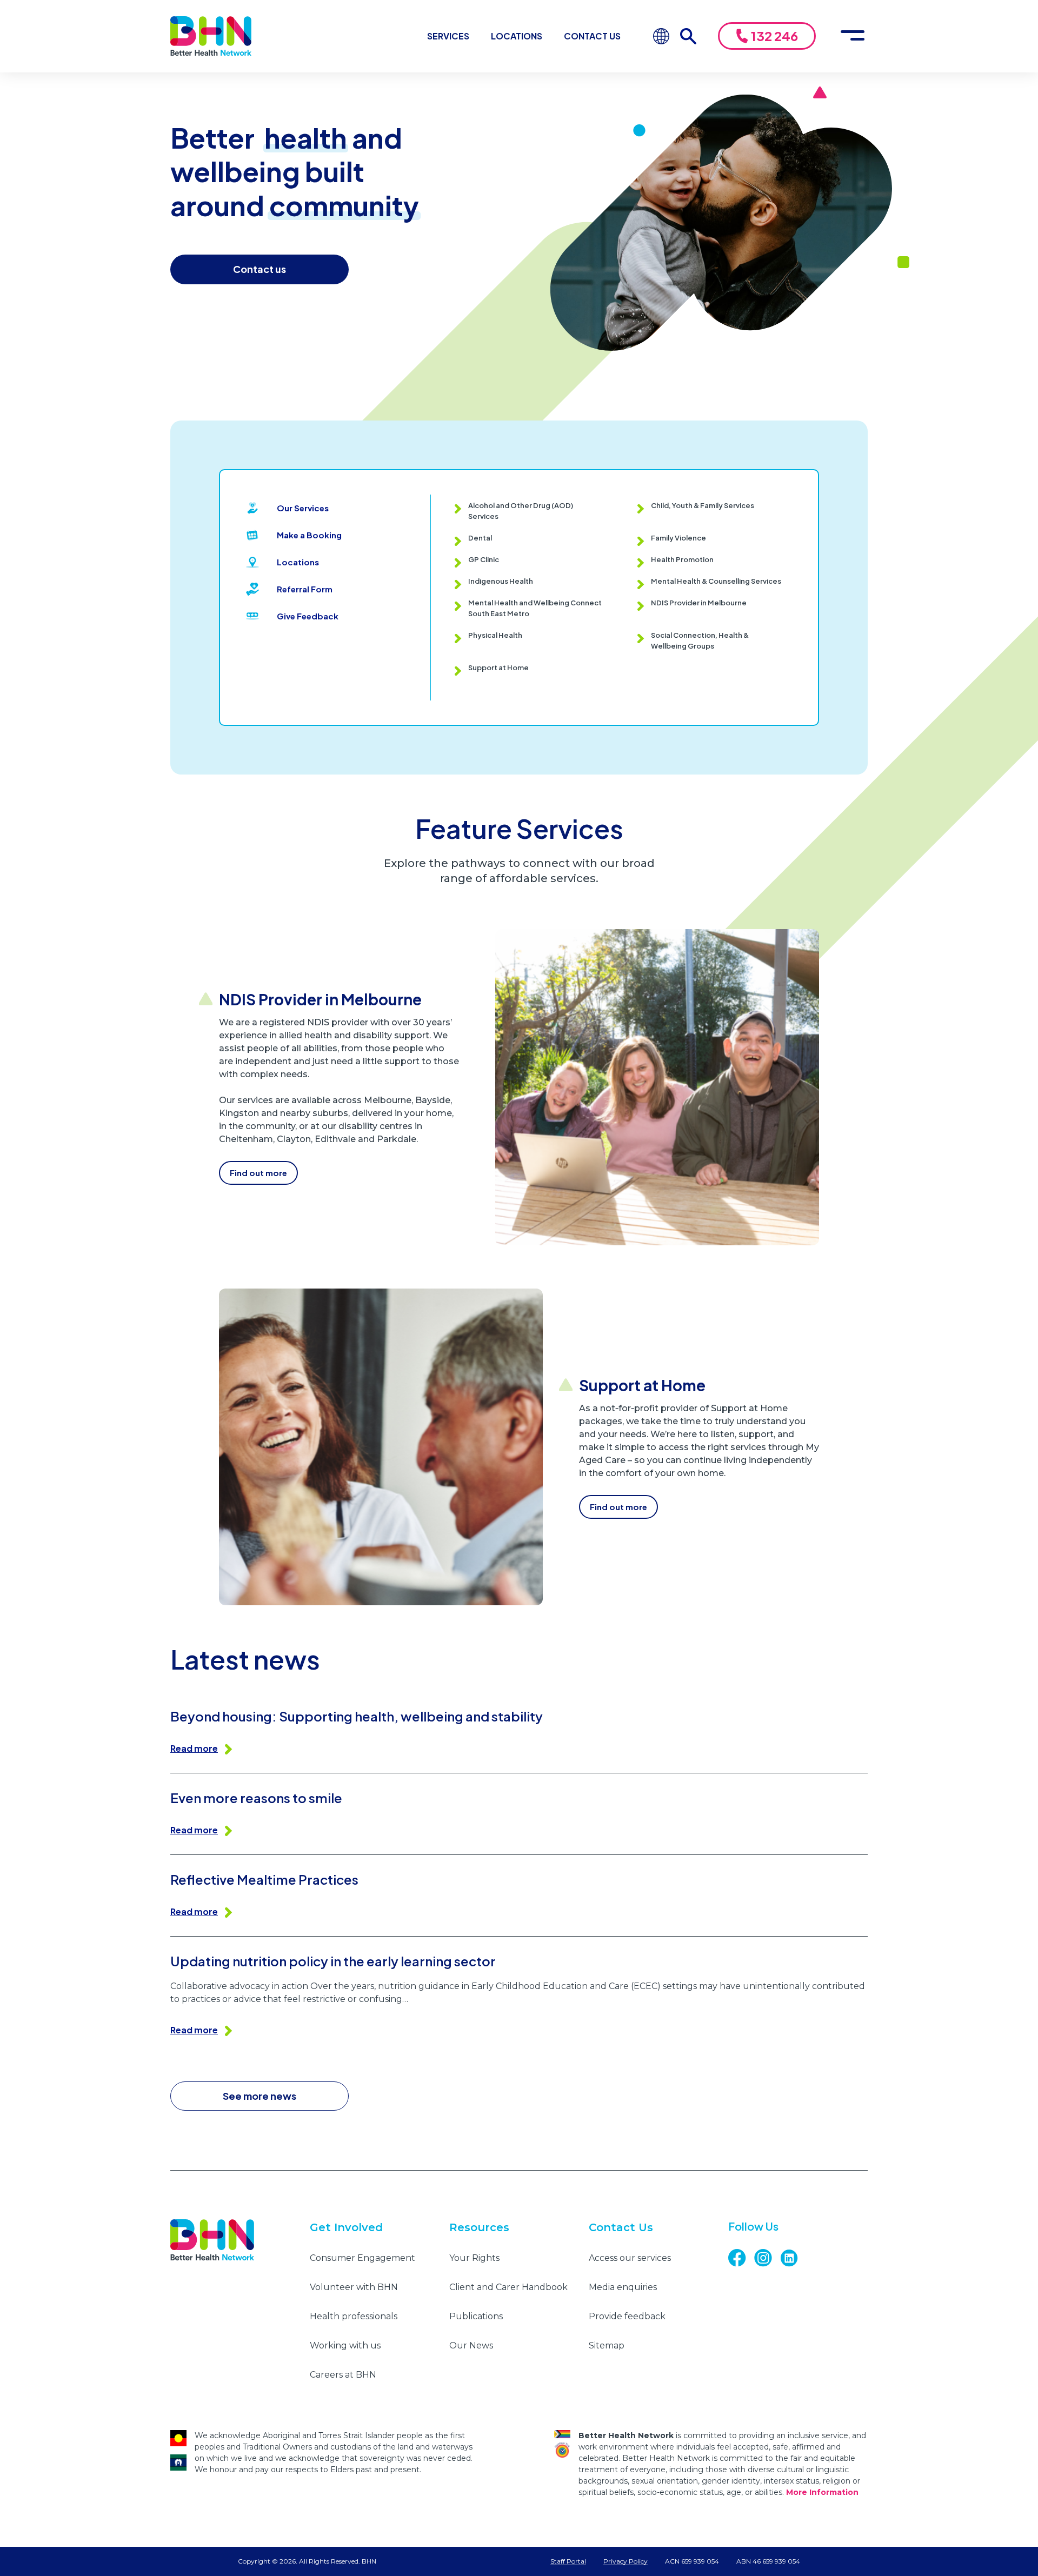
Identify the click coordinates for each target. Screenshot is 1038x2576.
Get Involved (346, 2227)
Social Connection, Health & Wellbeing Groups (700, 640)
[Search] (694, 36)
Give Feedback (308, 616)
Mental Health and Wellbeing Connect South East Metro (535, 608)
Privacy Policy (626, 2561)
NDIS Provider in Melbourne (699, 603)
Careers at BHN (343, 2375)
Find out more (258, 1173)
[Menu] (853, 36)
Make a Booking (309, 535)
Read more (194, 1748)
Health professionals (354, 2316)
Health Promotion (682, 559)
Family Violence (678, 538)
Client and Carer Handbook (508, 2287)
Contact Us (592, 36)
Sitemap (607, 2345)
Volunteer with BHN (354, 2287)
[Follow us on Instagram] (767, 2258)
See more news (259, 2096)
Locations (517, 36)
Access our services (630, 2258)
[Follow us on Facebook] (741, 2258)
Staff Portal (568, 2561)
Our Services (303, 508)
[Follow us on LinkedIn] (793, 2258)
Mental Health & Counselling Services (716, 581)
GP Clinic (484, 559)
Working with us (345, 2345)
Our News (471, 2345)
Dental (480, 538)
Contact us (259, 269)
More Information (822, 2492)
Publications (476, 2316)
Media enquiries (623, 2287)
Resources (479, 2227)
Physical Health (495, 635)
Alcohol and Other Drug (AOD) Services (521, 511)
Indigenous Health (501, 581)
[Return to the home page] (211, 36)
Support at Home (498, 668)
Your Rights (474, 2258)
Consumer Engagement (362, 2258)
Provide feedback (627, 2316)
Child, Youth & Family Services (703, 505)
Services (448, 36)
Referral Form (305, 589)
